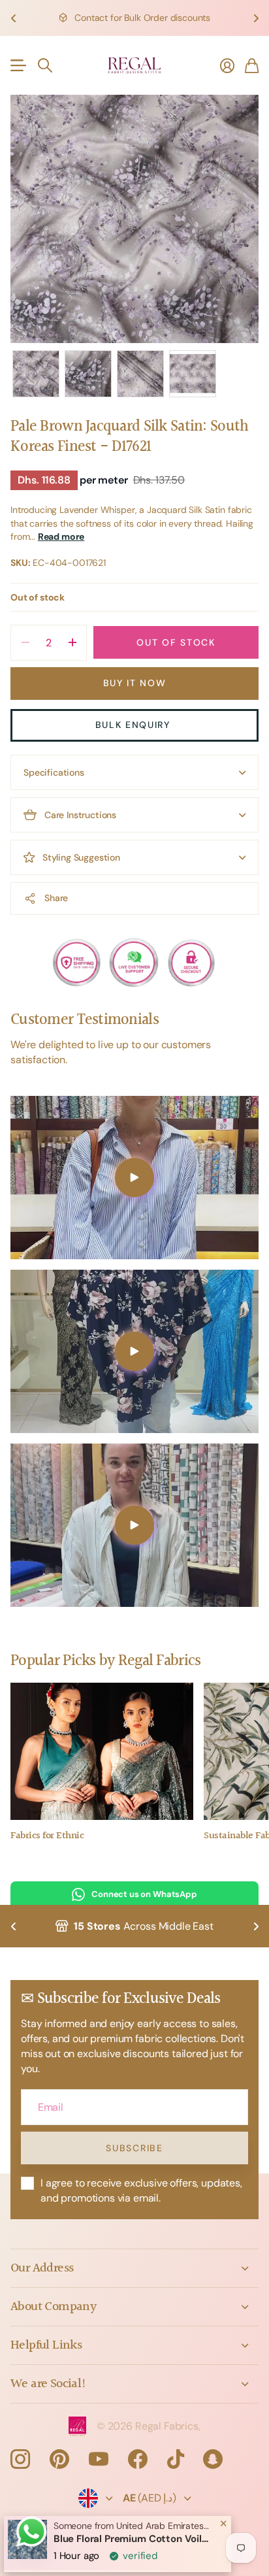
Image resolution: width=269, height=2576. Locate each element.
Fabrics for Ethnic (47, 1836)
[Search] (45, 65)
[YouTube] (99, 2459)
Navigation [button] (18, 65)
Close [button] (134, 2268)
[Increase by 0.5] (72, 643)
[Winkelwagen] (252, 65)
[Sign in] (227, 65)
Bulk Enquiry (135, 725)
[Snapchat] (213, 2459)
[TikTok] (176, 2459)
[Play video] (134, 1178)
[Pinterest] (59, 2459)
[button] (13, 18)
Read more (61, 537)
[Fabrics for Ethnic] (102, 1751)
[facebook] (138, 2459)
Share (56, 898)
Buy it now (135, 683)
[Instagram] (20, 2459)
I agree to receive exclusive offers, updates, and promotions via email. (141, 2190)
